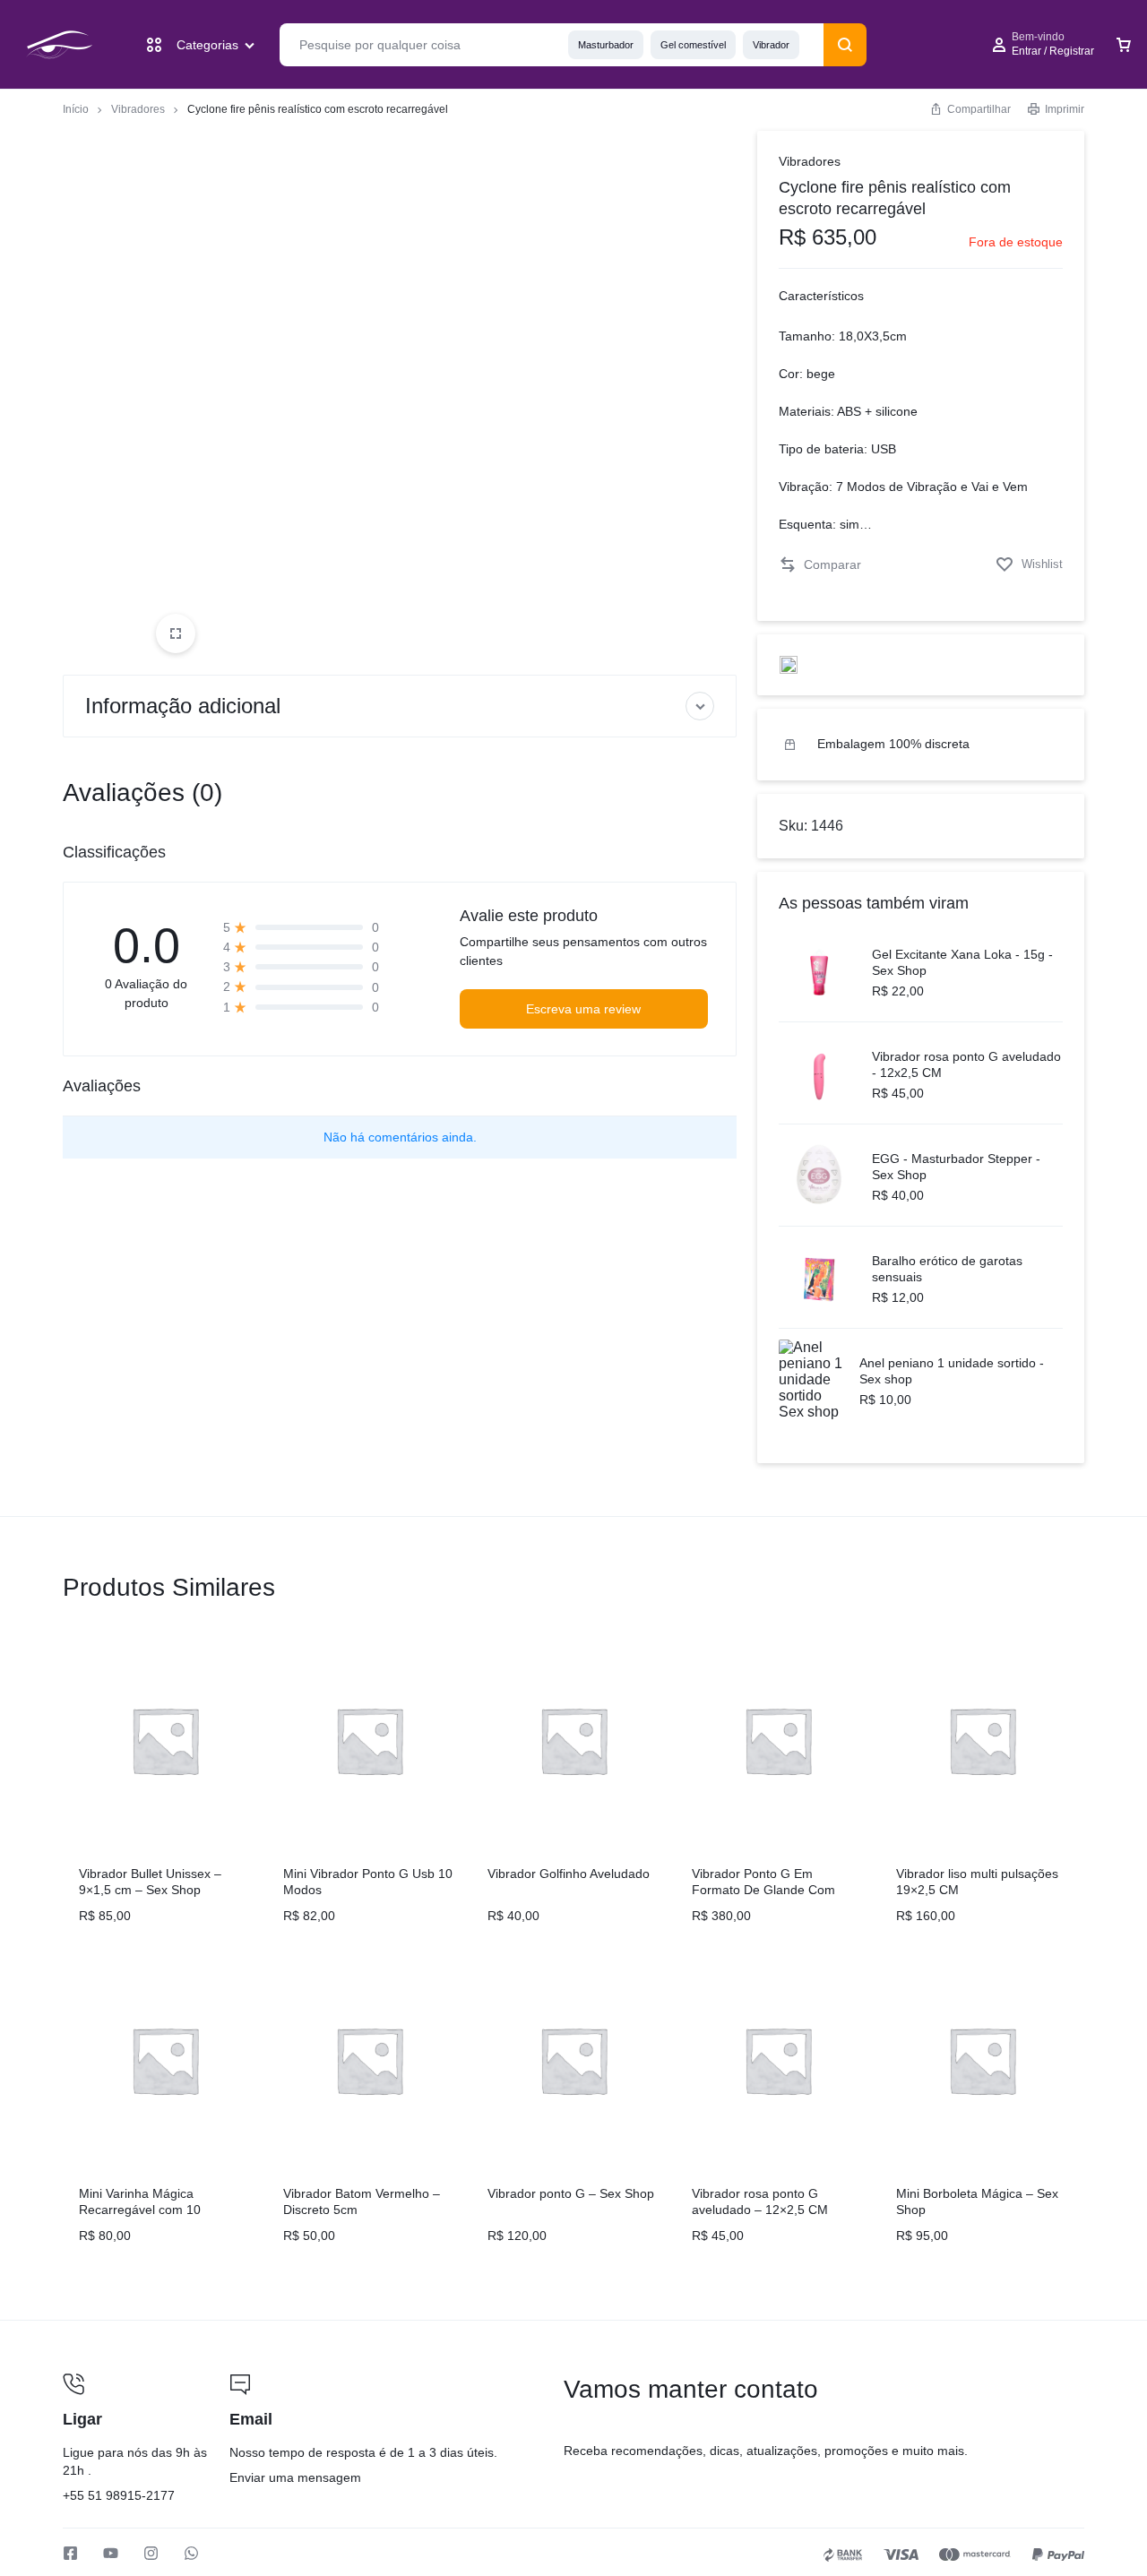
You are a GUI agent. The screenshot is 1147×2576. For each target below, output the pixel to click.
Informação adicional (183, 706)
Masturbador (606, 45)
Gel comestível (693, 45)
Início (76, 109)
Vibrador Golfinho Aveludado (569, 1874)
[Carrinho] (1124, 45)
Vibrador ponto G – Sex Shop (571, 2193)
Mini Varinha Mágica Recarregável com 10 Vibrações (140, 2210)
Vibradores (138, 109)
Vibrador (771, 45)
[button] (820, 565)
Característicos (821, 296)
